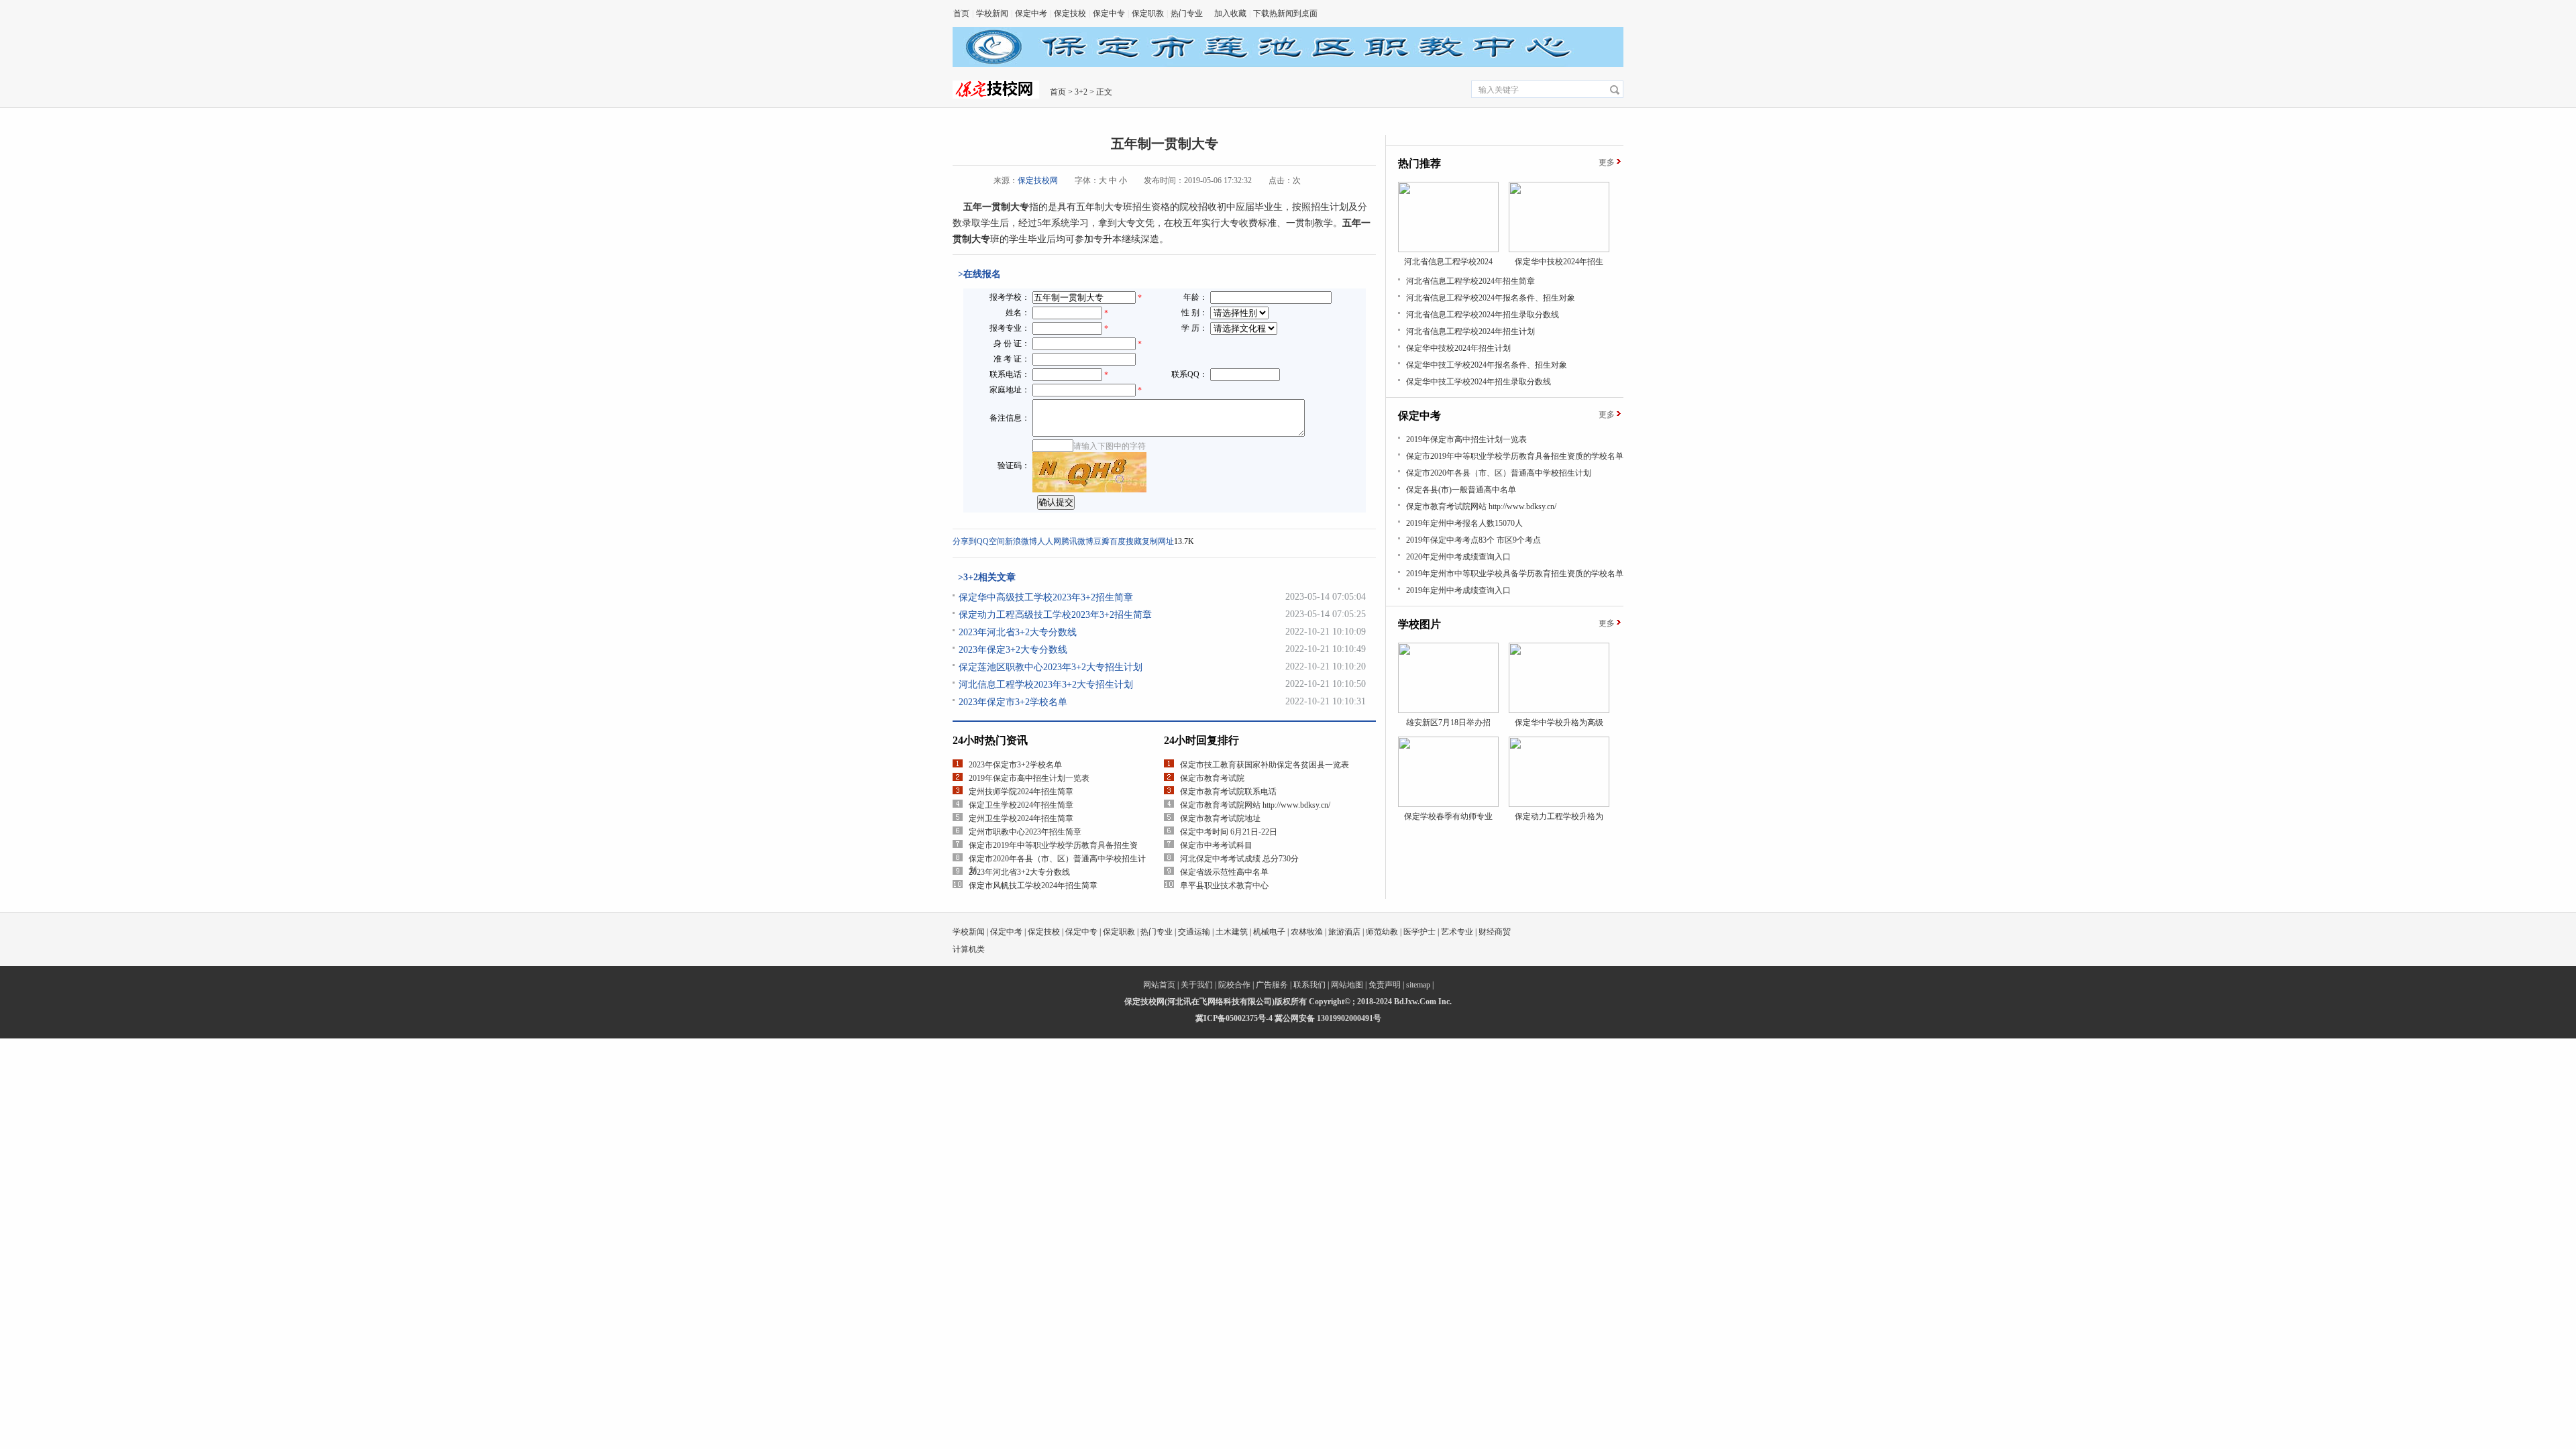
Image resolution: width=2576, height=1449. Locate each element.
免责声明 (1385, 985)
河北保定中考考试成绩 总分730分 (1239, 859)
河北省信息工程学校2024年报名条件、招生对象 (1491, 298)
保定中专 (1109, 13)
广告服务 (1272, 985)
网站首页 (1159, 985)
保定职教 (1148, 13)
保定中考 (1031, 13)
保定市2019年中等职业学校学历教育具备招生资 (1053, 845)
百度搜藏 (1126, 541)
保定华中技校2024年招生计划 (1458, 348)
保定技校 (1070, 13)
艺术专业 (1457, 932)
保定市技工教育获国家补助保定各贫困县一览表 (1265, 765)
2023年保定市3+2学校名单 (1013, 702)
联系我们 (1309, 985)
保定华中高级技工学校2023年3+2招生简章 (1046, 597)
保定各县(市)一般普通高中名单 (1461, 490)
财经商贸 (1495, 932)
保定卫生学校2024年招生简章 (1021, 805)
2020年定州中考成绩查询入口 (1458, 557)
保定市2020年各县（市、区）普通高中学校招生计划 (1499, 473)
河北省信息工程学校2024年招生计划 (1470, 331)
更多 (1607, 162)
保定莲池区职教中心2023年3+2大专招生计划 (1051, 667)
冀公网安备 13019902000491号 (1328, 1018)
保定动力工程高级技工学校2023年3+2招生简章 (1055, 615)
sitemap (1418, 985)
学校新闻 (992, 13)
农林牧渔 (1307, 932)
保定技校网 (1038, 180)
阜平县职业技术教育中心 (1224, 885)
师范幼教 (1382, 932)
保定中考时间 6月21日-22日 (1229, 832)
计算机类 (969, 949)
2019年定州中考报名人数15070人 (1464, 523)
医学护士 (1419, 932)
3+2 (1081, 92)
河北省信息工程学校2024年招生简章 (1470, 281)
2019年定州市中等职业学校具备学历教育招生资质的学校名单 (1515, 574)
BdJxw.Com (1415, 1002)
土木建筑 (1232, 932)
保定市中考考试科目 (1216, 845)
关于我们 (1197, 985)
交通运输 (1194, 932)
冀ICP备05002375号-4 (1234, 1018)
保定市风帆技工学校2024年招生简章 (1033, 885)
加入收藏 (1230, 13)
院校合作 (1234, 985)
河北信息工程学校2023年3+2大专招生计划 (1046, 685)
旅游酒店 (1344, 932)
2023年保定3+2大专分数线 (1013, 650)
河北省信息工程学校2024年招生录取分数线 (1483, 315)
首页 (961, 13)
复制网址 (1158, 541)
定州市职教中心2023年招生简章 (1025, 832)
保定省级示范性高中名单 (1224, 872)
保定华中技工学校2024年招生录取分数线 (1479, 382)
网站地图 (1347, 985)
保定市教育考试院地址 (1220, 818)
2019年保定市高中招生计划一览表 (1029, 778)
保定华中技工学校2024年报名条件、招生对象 (1487, 365)
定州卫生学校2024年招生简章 (1021, 818)
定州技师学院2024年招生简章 (1021, 792)
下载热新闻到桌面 (1285, 13)
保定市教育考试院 (1212, 778)
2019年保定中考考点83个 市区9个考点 (1473, 540)
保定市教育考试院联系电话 (1228, 792)
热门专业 (1187, 13)
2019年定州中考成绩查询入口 (1458, 590)
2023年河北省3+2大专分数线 (1018, 632)
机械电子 (1269, 932)
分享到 (965, 541)
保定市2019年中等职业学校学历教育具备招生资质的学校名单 (1515, 456)
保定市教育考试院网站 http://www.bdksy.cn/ (1255, 805)
